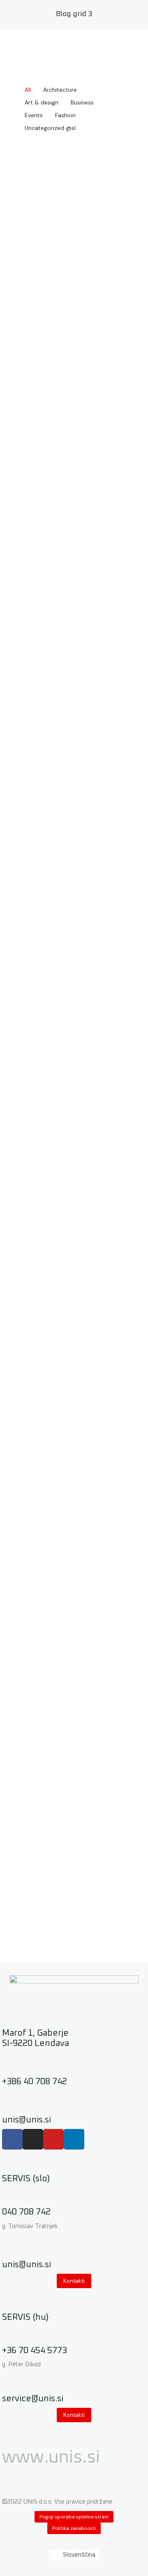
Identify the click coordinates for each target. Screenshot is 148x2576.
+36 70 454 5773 (35, 2350)
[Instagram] (33, 2139)
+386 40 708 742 (35, 2081)
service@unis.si (33, 2399)
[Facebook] (12, 2139)
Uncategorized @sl (50, 128)
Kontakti (74, 2281)
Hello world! (49, 198)
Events (34, 115)
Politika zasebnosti (74, 2528)
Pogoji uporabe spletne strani (74, 2517)
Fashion (65, 115)
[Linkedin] (74, 2139)
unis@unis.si (27, 2120)
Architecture (60, 90)
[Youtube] (53, 2139)
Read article (74, 275)
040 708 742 (26, 2212)
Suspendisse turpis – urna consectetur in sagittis (67, 1583)
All (28, 90)
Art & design (42, 102)
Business (82, 102)
